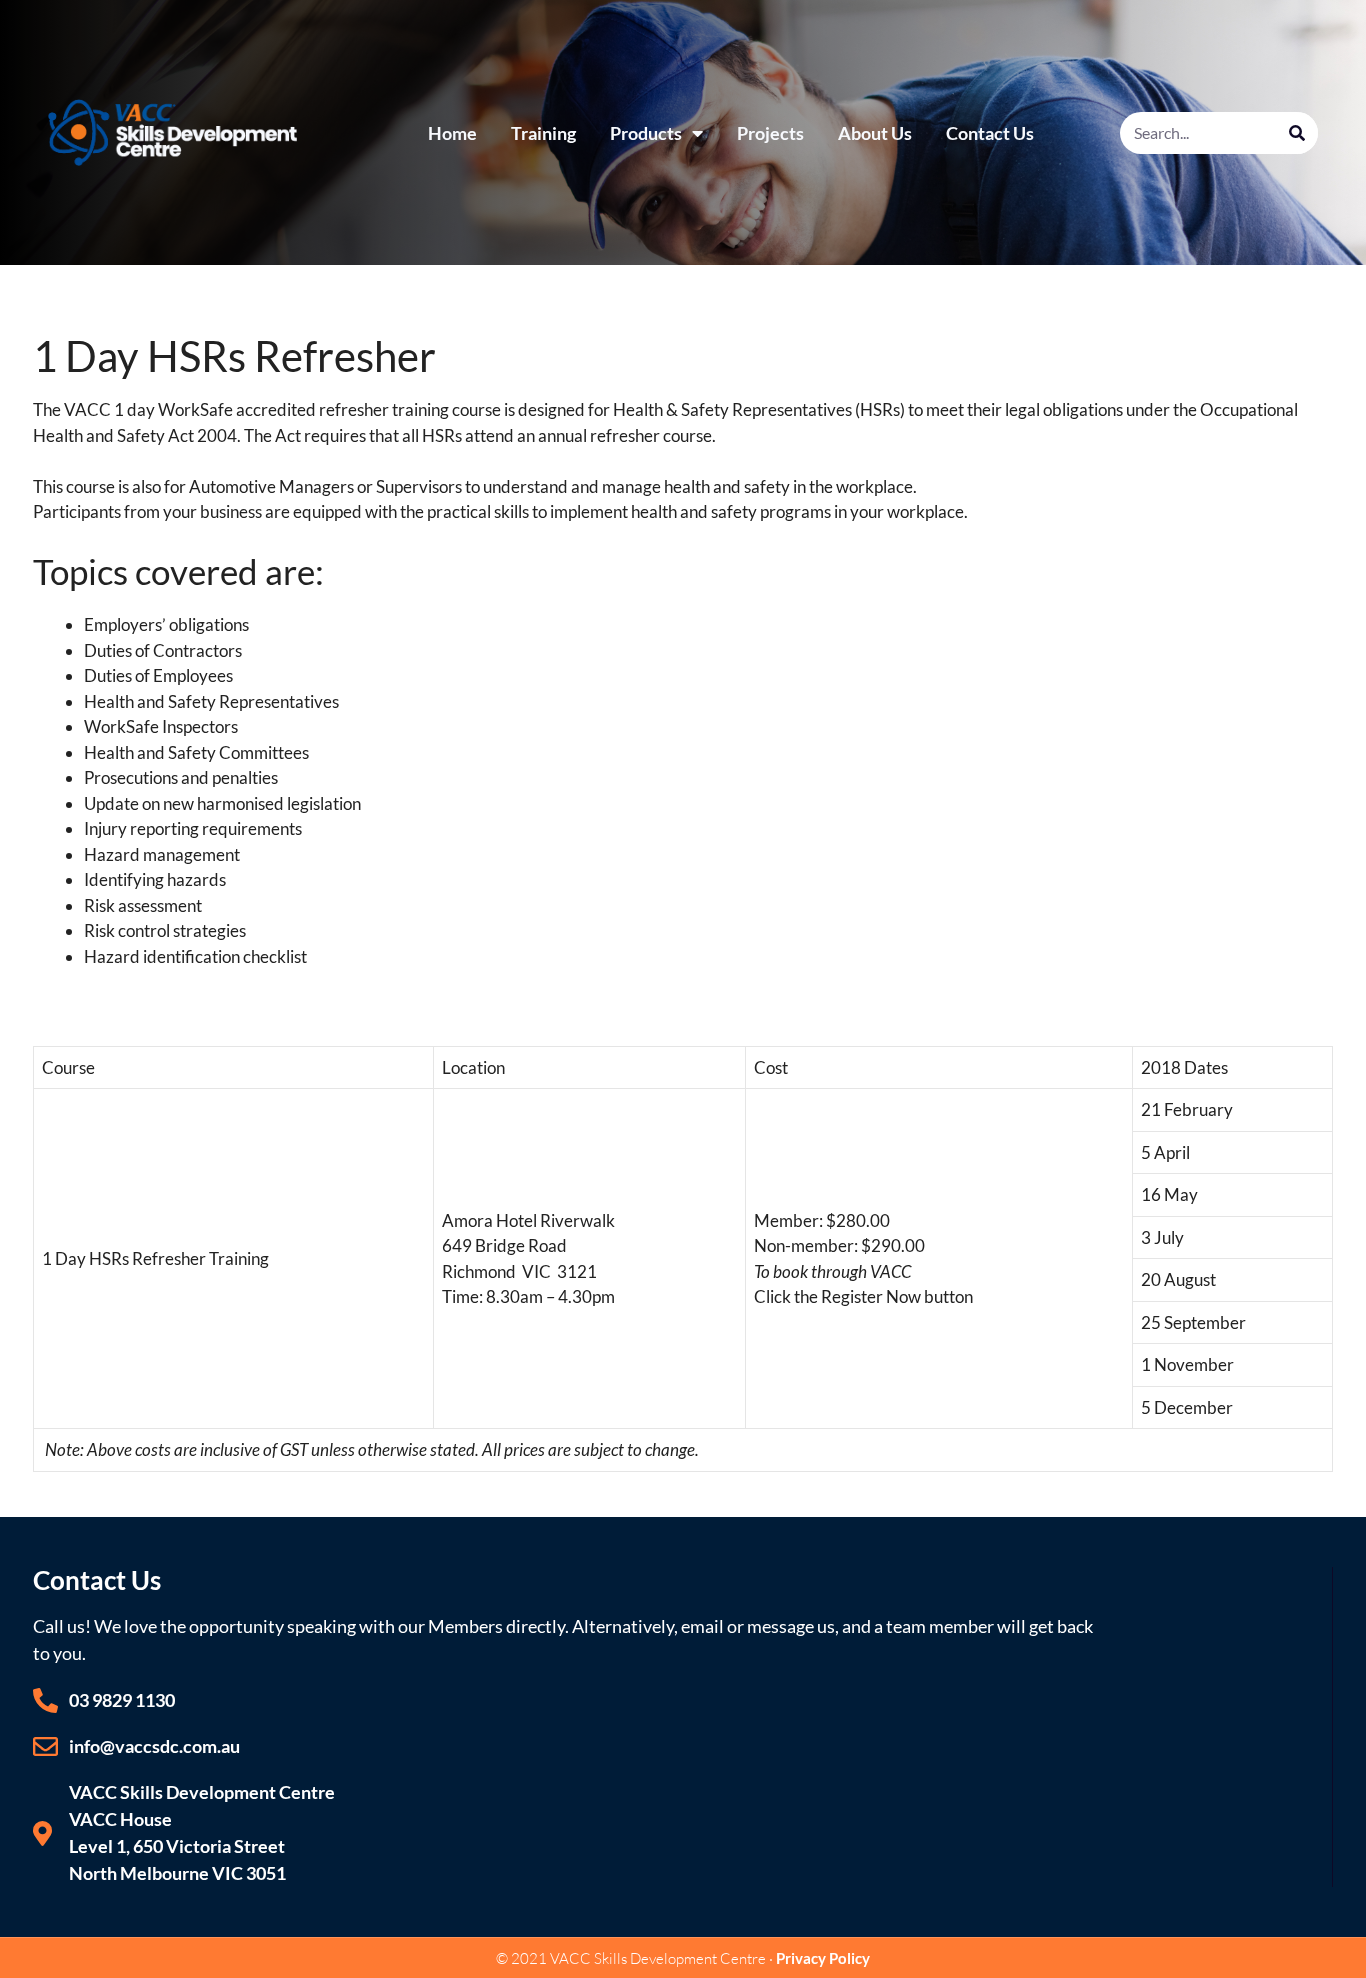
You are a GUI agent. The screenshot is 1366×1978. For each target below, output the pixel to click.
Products (646, 133)
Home (452, 133)
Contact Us (990, 133)
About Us (875, 133)
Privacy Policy (823, 1958)
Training (543, 133)
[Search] (1297, 133)
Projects (770, 133)
